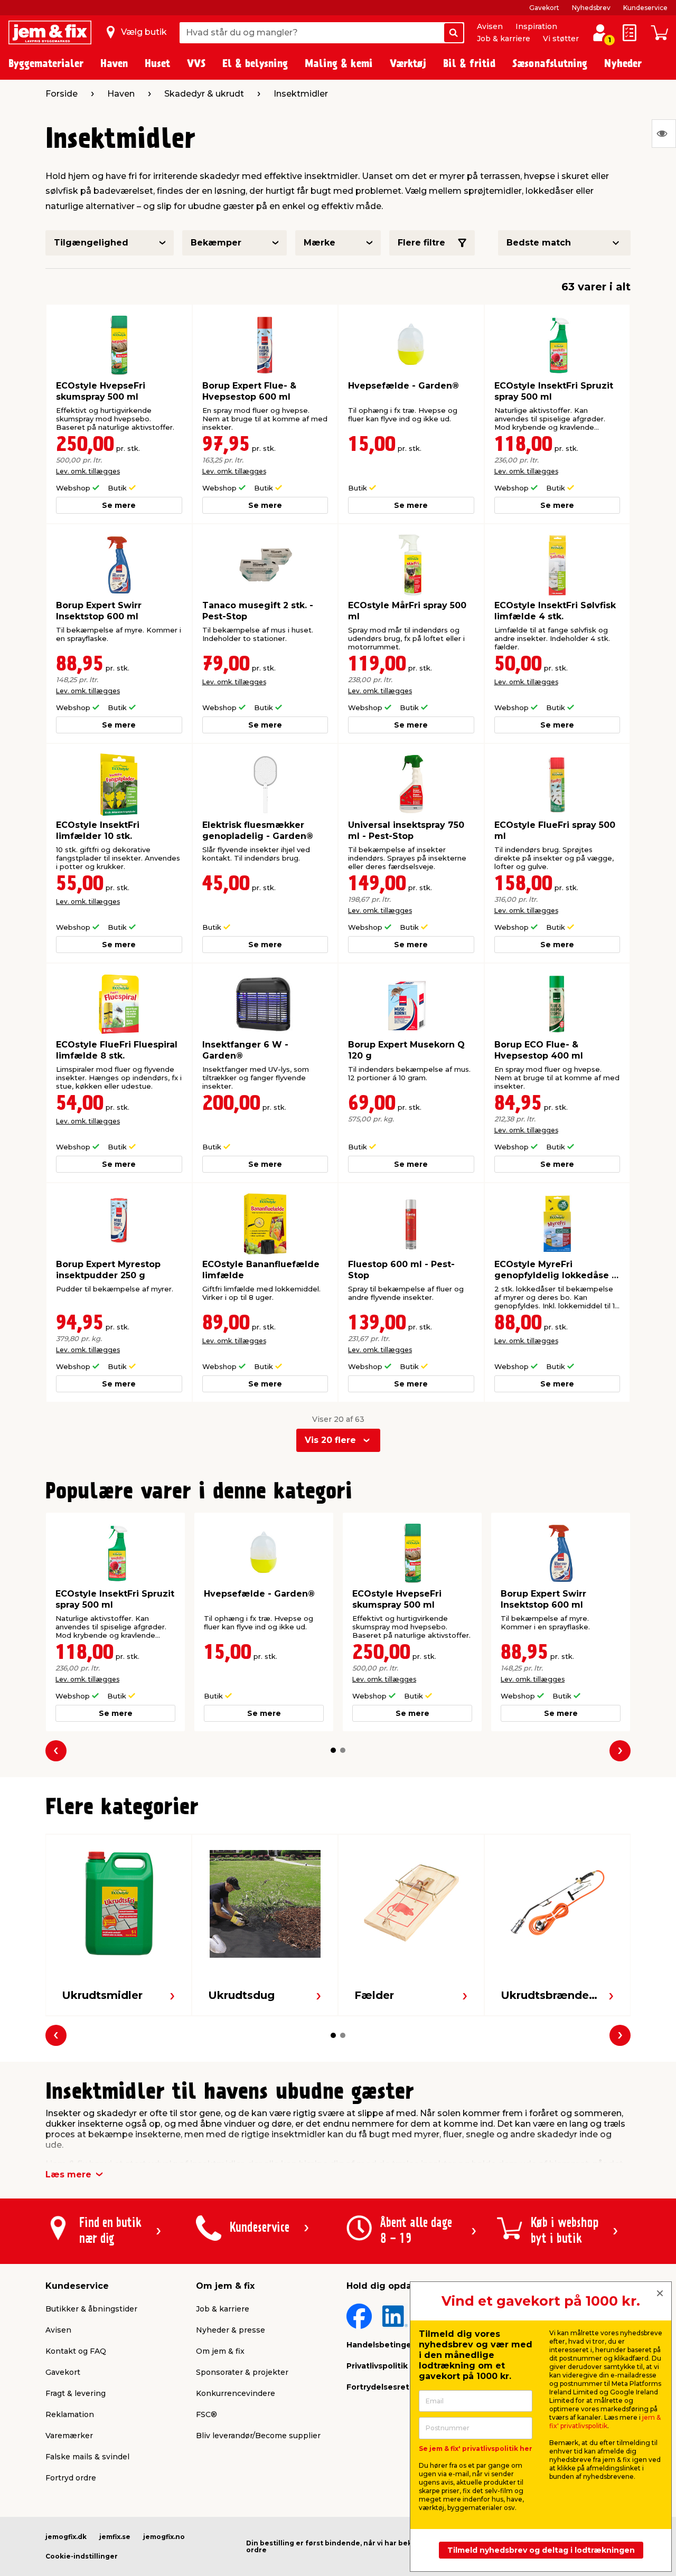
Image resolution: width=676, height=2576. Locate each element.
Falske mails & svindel (87, 2457)
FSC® (206, 2414)
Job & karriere (504, 39)
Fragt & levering (76, 2393)
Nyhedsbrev (591, 8)
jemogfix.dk (66, 2537)
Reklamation (70, 2414)
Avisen (490, 26)
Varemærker (69, 2436)
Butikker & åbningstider (91, 2309)
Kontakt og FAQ (76, 2351)
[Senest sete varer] (664, 134)
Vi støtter (561, 39)
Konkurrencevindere (236, 2393)
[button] (333, 1750)
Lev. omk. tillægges (88, 471)
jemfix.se (115, 2537)
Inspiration (536, 26)
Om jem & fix (220, 2351)
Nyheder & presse (231, 2330)
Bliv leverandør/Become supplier (258, 2436)
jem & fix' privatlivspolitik (605, 2422)
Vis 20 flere (330, 1440)
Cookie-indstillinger (82, 2556)
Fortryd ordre (71, 2478)
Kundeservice (645, 8)
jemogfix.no (164, 2537)
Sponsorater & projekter (242, 2372)
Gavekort (544, 8)
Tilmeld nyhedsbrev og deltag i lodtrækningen (541, 2550)
